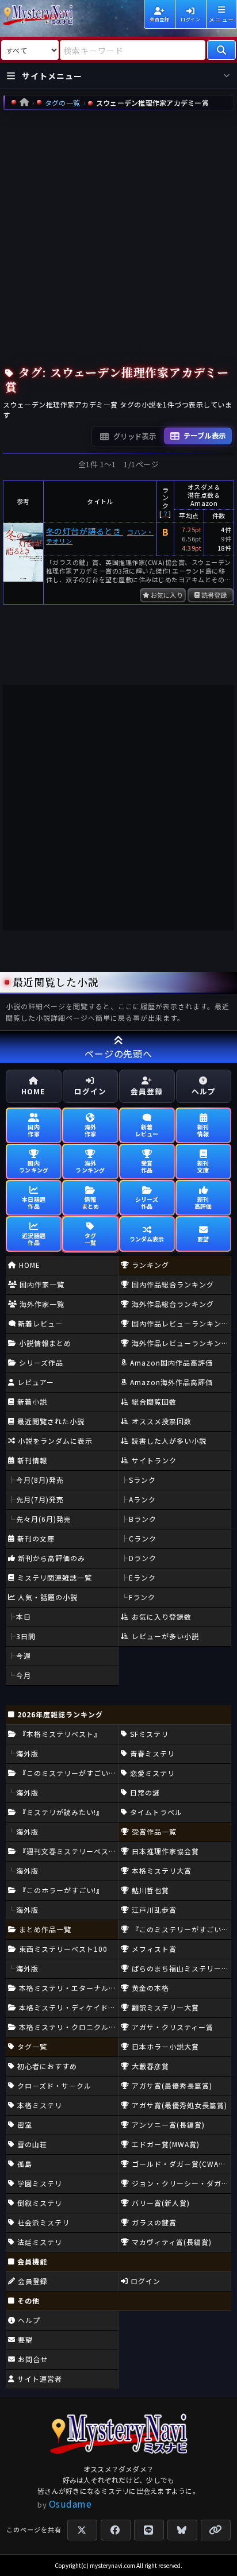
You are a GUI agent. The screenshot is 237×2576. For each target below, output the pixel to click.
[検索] (221, 50)
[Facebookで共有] (116, 2530)
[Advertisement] (118, 235)
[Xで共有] (82, 2530)
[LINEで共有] (149, 2530)
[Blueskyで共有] (182, 2530)
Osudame (70, 2504)
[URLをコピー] (216, 2530)
